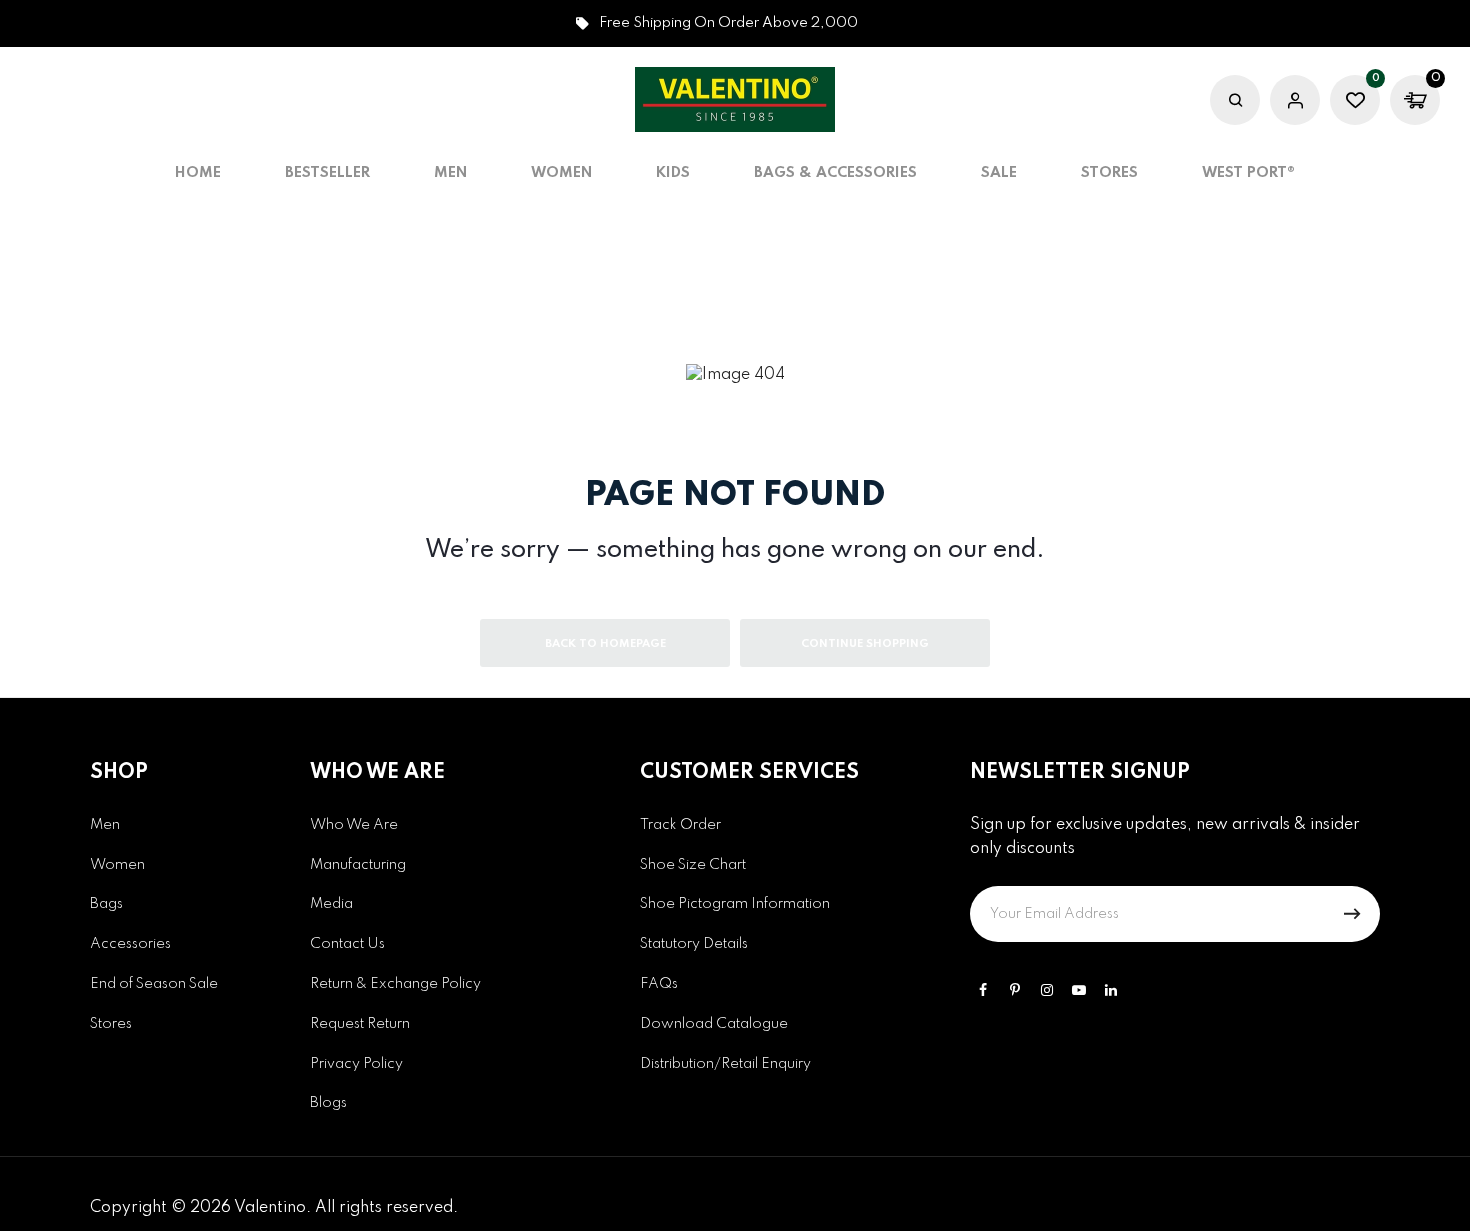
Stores (1109, 173)
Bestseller (327, 173)
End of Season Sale (154, 984)
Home (198, 173)
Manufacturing (358, 865)
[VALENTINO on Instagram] (1047, 990)
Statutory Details (694, 944)
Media (331, 904)
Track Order (680, 825)
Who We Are (354, 825)
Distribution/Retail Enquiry (725, 1064)
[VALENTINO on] (1111, 990)
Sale (999, 173)
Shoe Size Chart (693, 865)
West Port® (1248, 173)
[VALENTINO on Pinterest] (1015, 990)
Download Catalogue (714, 1024)
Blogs (328, 1103)
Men (105, 825)
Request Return (360, 1024)
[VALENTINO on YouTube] (1079, 990)
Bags (106, 904)
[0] (1355, 103)
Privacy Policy (356, 1064)
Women (117, 865)
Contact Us (347, 944)
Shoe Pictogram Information (735, 904)
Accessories (130, 944)
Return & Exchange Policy (395, 984)
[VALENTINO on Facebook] (983, 990)
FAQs (659, 984)
